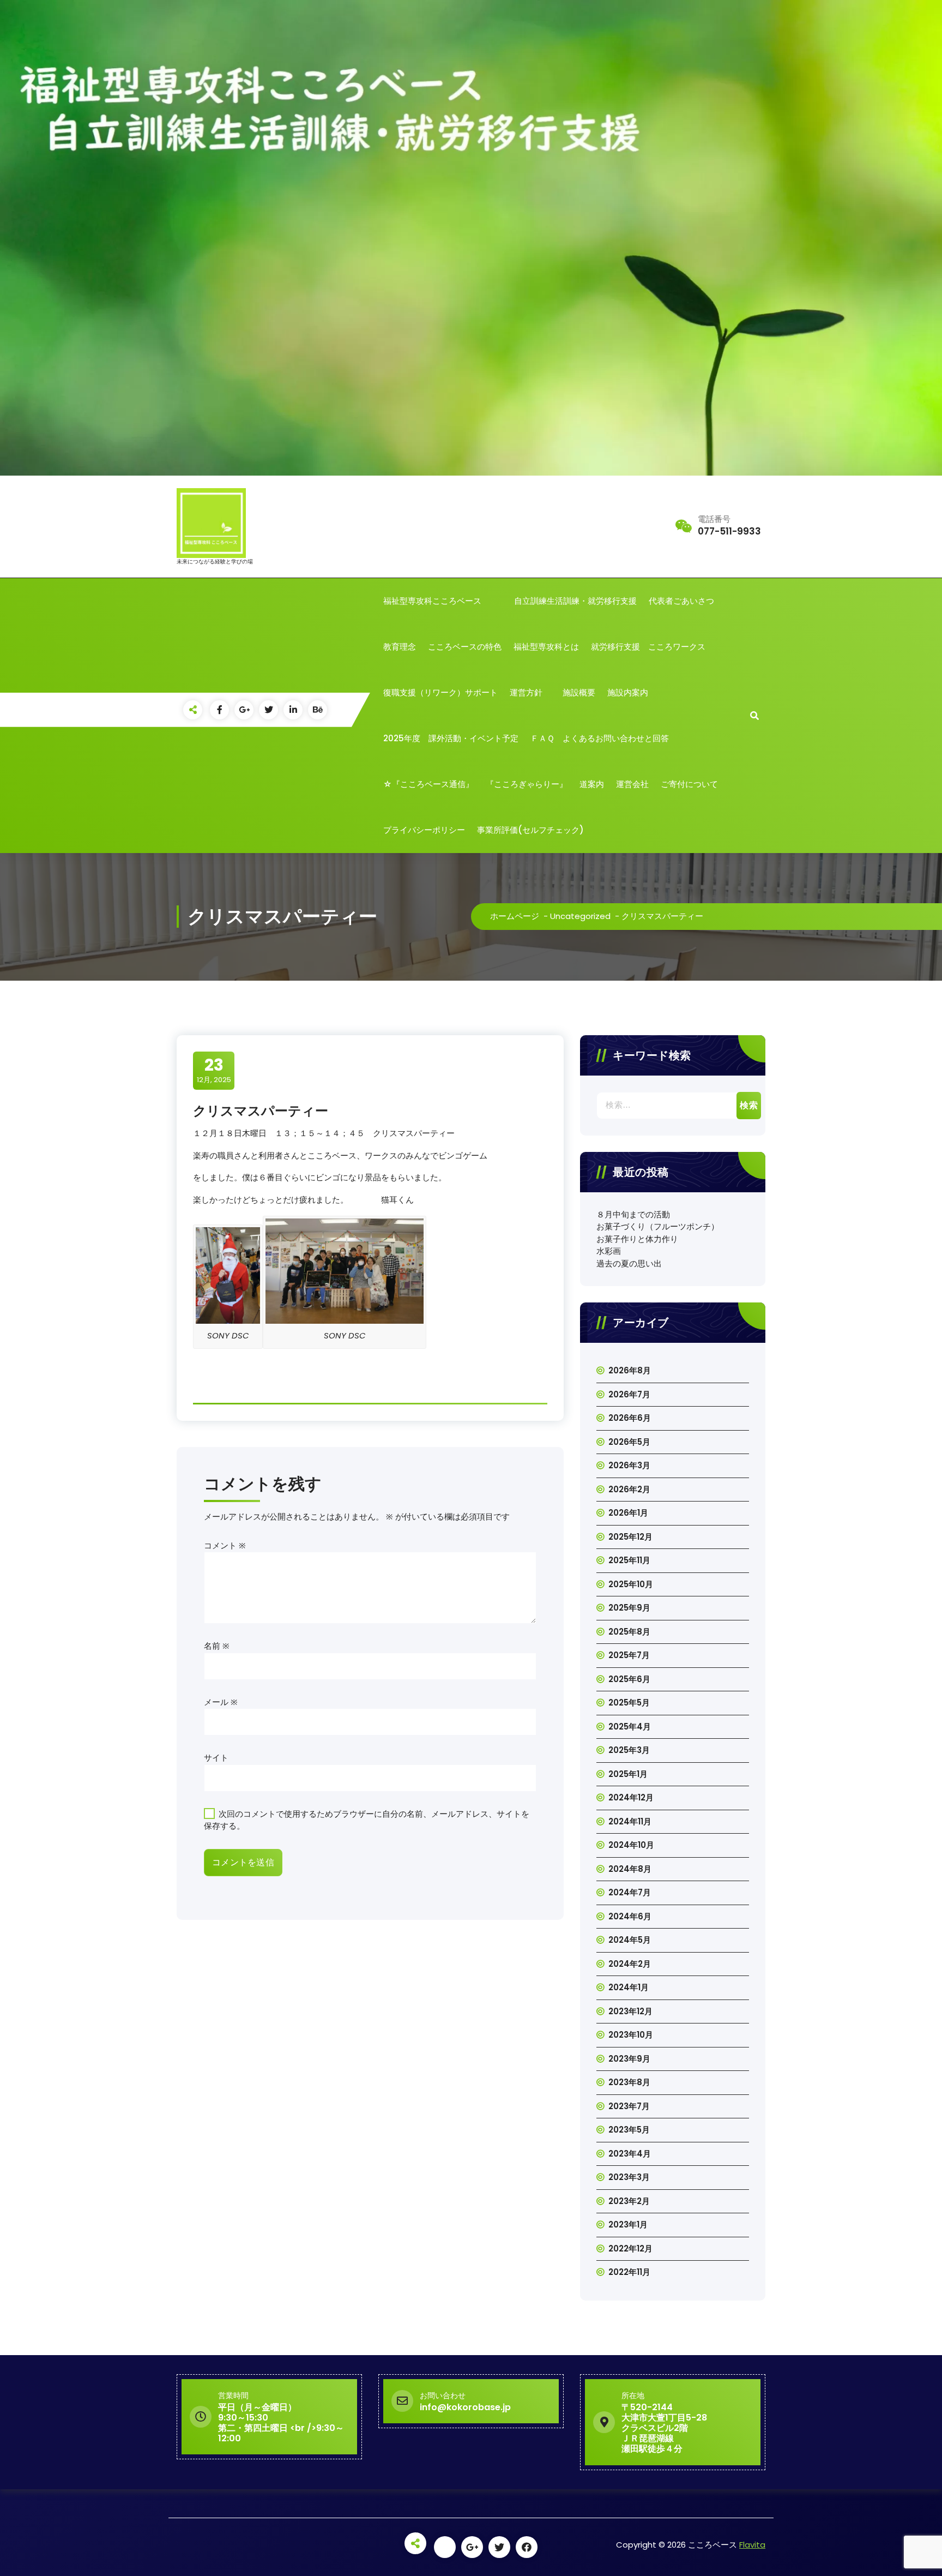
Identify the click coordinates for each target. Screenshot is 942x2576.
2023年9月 (629, 2059)
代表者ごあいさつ (681, 601)
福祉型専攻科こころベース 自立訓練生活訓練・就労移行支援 (510, 601)
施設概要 (579, 692)
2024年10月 (631, 1845)
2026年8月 (630, 1370)
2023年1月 (628, 2224)
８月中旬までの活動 (633, 1214)
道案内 (592, 784)
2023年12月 (630, 2011)
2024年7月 (630, 1892)
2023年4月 (630, 2154)
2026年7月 (629, 1394)
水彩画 (609, 1251)
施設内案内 (628, 692)
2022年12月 (630, 2248)
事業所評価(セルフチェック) (530, 830)
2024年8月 (630, 1869)
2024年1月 (629, 1987)
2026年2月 (629, 1489)
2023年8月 (629, 2082)
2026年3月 (629, 1465)
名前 (217, 1646)
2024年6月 (630, 1916)
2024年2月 (630, 1964)
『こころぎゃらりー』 (527, 784)
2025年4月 (630, 1727)
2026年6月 (630, 1418)
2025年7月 (629, 1655)
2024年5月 (630, 1940)
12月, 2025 (214, 1070)
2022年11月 (629, 2272)
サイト (216, 1758)
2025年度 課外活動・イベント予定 (451, 738)
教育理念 (400, 647)
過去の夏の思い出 (629, 1263)
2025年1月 (628, 1774)
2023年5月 (629, 2130)
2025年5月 (629, 1703)
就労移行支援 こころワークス (648, 647)
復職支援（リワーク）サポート (440, 692)
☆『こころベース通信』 (428, 784)
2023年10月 (631, 2035)
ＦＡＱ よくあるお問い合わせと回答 (600, 738)
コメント (225, 1545)
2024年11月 (630, 1821)
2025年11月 (629, 1560)
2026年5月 (629, 1442)
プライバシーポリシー (424, 830)
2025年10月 (631, 1584)
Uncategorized (580, 916)
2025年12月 (630, 1537)
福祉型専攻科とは (546, 647)
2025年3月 (629, 1750)
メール (221, 1702)
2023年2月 (629, 2201)
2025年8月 (629, 1632)
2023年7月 (629, 2106)
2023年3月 (629, 2177)
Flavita (752, 2545)
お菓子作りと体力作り (637, 1239)
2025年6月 (629, 1679)
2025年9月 (629, 1608)
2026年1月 (628, 1513)
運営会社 (632, 784)
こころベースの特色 (465, 647)
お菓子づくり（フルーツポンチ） (658, 1226)
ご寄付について (689, 784)
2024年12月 (631, 1797)
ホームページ (515, 916)
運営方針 (530, 692)
